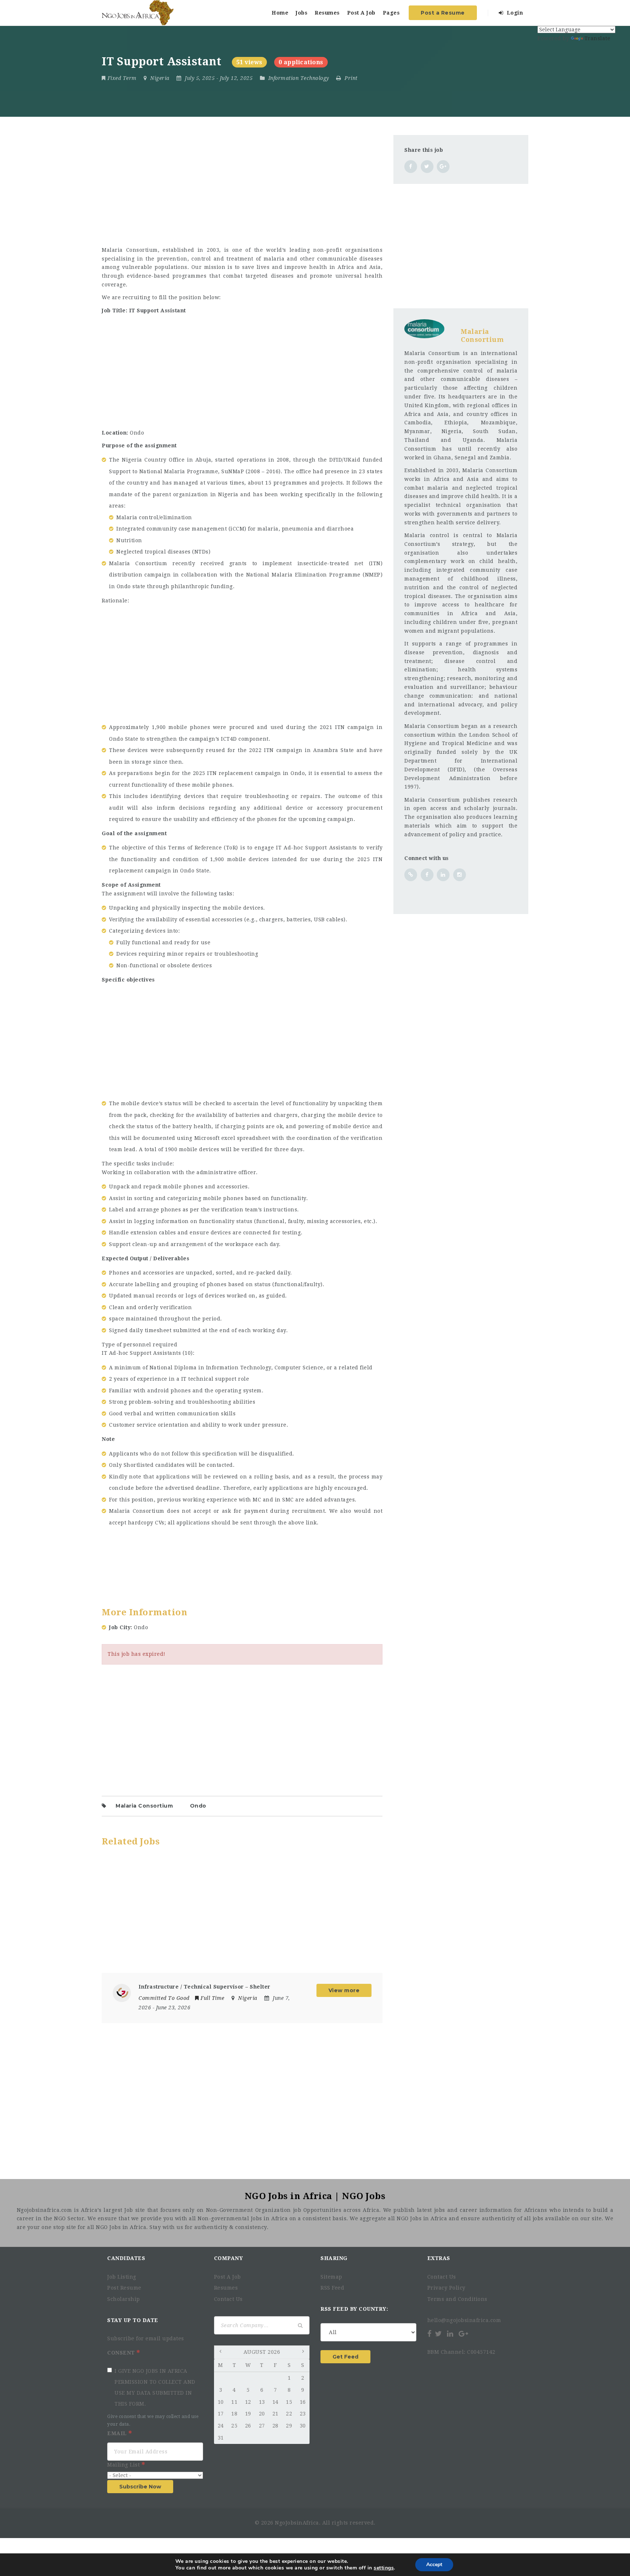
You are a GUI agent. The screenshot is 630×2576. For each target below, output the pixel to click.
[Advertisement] (242, 186)
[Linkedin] (450, 2334)
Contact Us (228, 2299)
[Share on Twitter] (427, 167)
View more (344, 1990)
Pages (391, 13)
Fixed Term (122, 78)
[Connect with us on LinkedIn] (443, 875)
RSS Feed (332, 2288)
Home (280, 13)
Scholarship (124, 2299)
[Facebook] (430, 2334)
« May (221, 2353)
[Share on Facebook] (411, 167)
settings (384, 2568)
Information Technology (299, 78)
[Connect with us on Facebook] (427, 875)
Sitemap (331, 2277)
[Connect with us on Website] (411, 875)
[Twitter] (439, 2334)
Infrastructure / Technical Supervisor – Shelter (205, 1987)
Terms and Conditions (457, 2299)
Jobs (302, 13)
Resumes (327, 13)
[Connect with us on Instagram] (460, 875)
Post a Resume (443, 13)
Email (118, 2433)
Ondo (198, 1806)
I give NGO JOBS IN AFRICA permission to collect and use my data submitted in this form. (155, 2387)
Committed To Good (164, 1998)
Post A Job (361, 13)
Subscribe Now (140, 2487)
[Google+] (463, 2334)
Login (514, 13)
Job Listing (122, 2277)
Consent (122, 2353)
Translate (598, 38)
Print (350, 78)
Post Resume (124, 2288)
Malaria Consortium (144, 1806)
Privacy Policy (446, 2288)
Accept (434, 2565)
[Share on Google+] (443, 167)
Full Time (213, 1998)
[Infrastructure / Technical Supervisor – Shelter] (122, 1993)
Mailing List (124, 2465)
